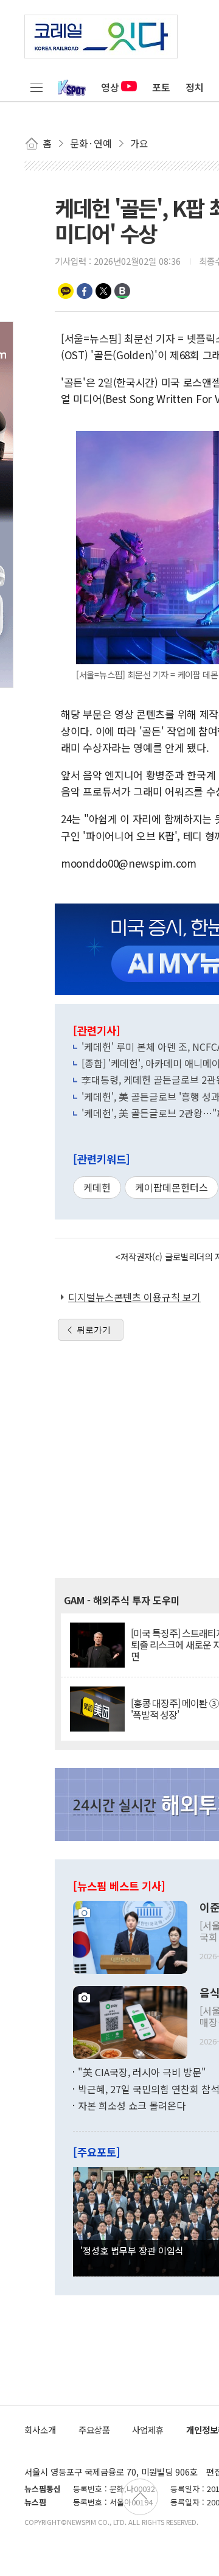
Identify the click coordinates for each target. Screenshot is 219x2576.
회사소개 (40, 2430)
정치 (195, 87)
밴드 (122, 291)
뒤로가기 (94, 1330)
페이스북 (85, 291)
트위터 (103, 291)
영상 (110, 87)
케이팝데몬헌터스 (172, 1187)
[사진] (130, 1936)
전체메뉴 (36, 87)
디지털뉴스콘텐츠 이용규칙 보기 (134, 1297)
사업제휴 (148, 2430)
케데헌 (97, 1187)
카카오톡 (66, 291)
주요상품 (94, 2430)
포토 (161, 87)
